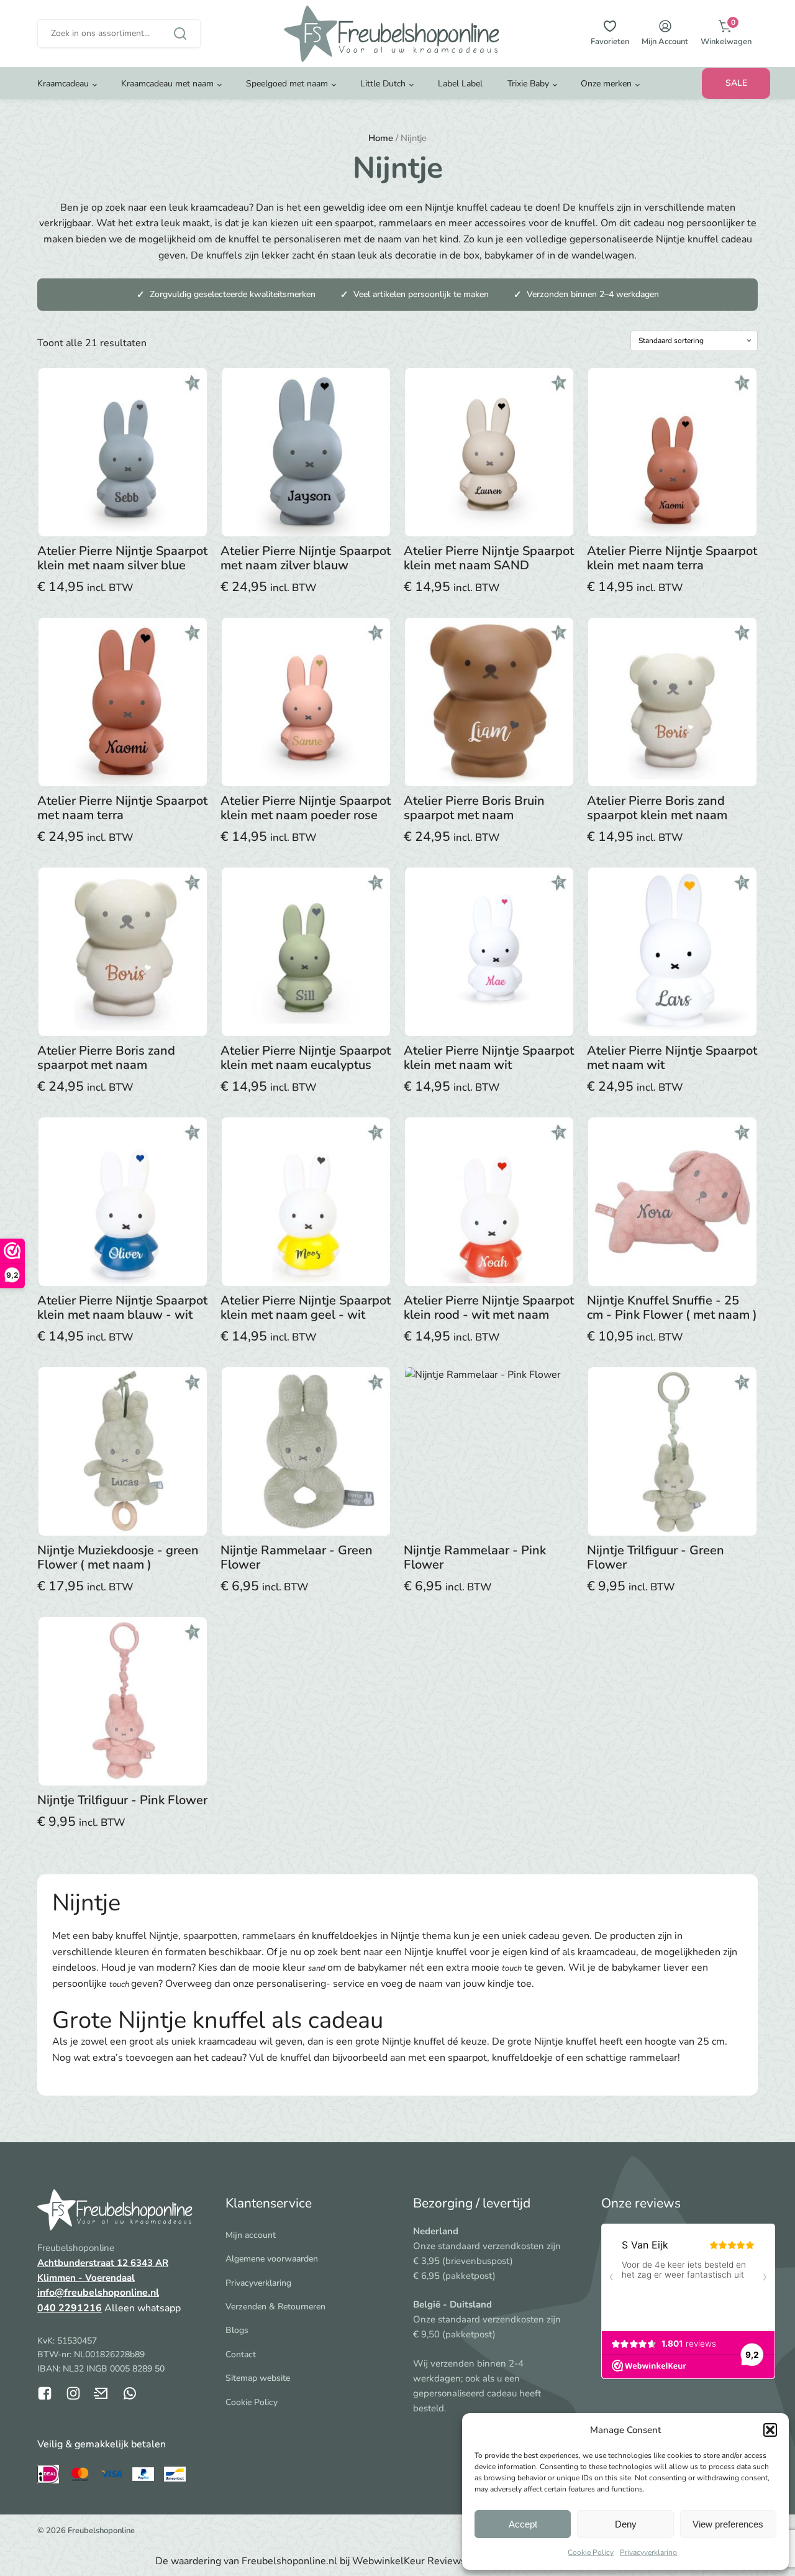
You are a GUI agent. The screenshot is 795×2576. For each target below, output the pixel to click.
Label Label (460, 84)
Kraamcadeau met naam (167, 84)
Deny (626, 2524)
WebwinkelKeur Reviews (409, 2561)
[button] (770, 2430)
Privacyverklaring (648, 2552)
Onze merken (606, 84)
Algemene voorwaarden (272, 2259)
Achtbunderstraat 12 (84, 2263)
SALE (736, 83)
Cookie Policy (591, 2552)
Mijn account (251, 2235)
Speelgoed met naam (287, 84)
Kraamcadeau (63, 84)
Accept (523, 2524)
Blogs (237, 2330)
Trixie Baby (528, 84)
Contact (241, 2354)
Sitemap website (258, 2378)
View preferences (728, 2524)
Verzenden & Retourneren (275, 2307)
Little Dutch (383, 84)
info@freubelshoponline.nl (98, 2293)
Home (381, 138)
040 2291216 (70, 2308)
